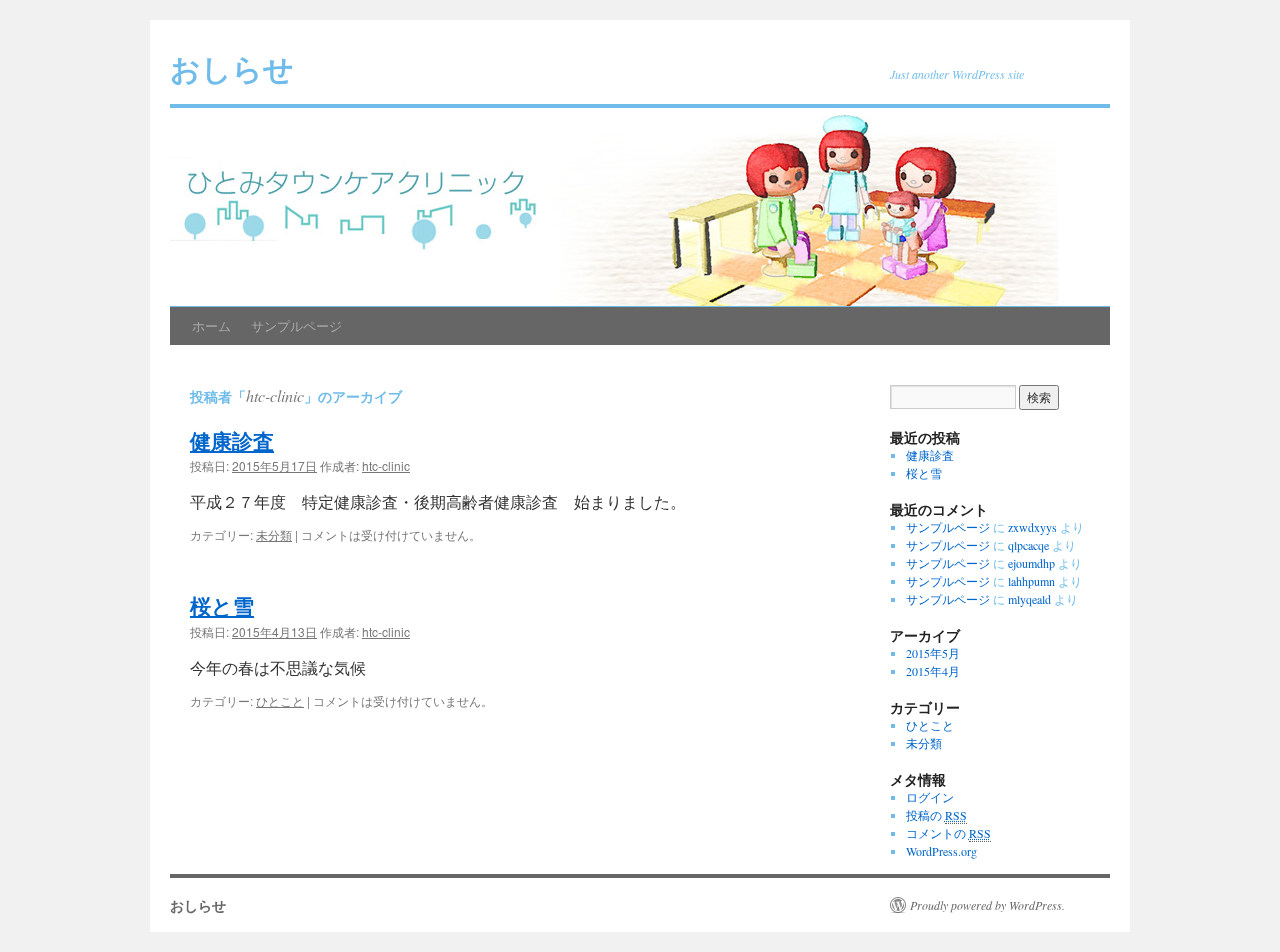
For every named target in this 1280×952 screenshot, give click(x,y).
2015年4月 (933, 671)
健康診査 (232, 440)
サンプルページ (296, 325)
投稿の (936, 815)
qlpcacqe (1028, 545)
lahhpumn (1031, 581)
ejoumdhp (1031, 563)
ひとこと (280, 700)
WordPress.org (941, 851)
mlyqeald (1029, 599)
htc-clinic (275, 395)
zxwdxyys (1032, 527)
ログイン (930, 797)
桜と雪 (222, 605)
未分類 (274, 534)
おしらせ (232, 67)
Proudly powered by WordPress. (987, 905)
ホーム (211, 325)
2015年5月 (933, 653)
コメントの (948, 833)
